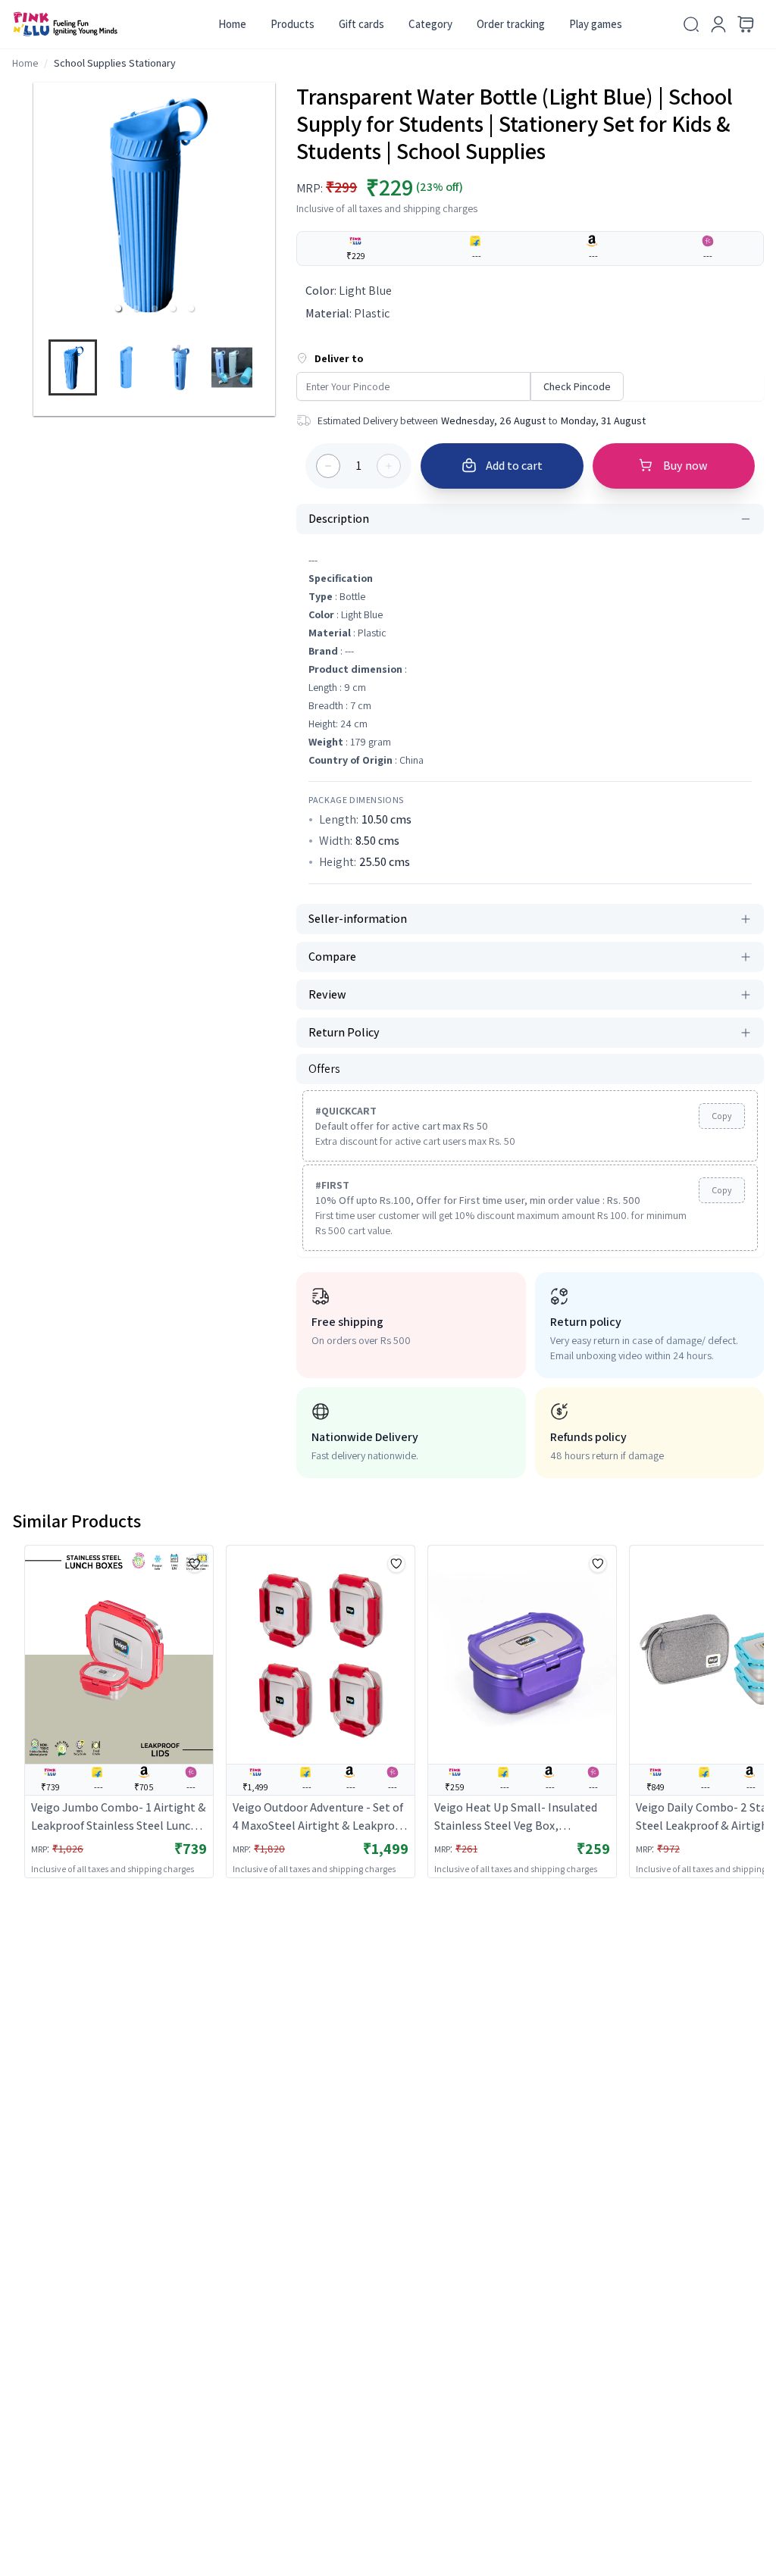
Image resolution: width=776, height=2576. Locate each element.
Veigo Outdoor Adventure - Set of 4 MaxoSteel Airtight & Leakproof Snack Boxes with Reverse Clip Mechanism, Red (319, 1817)
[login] (718, 24)
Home (232, 24)
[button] (118, 308)
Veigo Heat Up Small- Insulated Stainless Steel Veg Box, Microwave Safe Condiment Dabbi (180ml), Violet (521, 1817)
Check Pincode (577, 386)
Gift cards (361, 24)
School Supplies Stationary (115, 63)
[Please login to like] (195, 1564)
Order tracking (511, 24)
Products (293, 24)
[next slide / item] (268, 371)
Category (430, 24)
